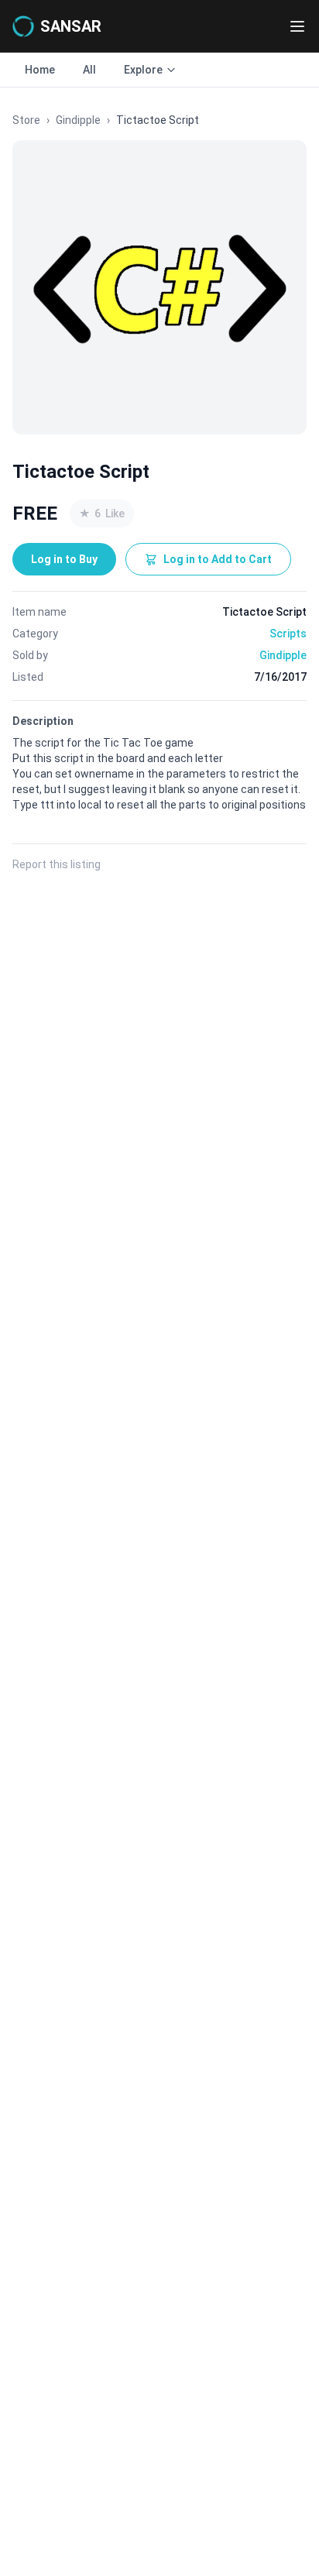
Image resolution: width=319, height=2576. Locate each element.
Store (26, 120)
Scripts (288, 634)
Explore (143, 70)
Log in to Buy (64, 559)
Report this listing (57, 864)
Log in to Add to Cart (218, 559)
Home (40, 70)
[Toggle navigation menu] (297, 26)
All (89, 70)
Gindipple (78, 120)
